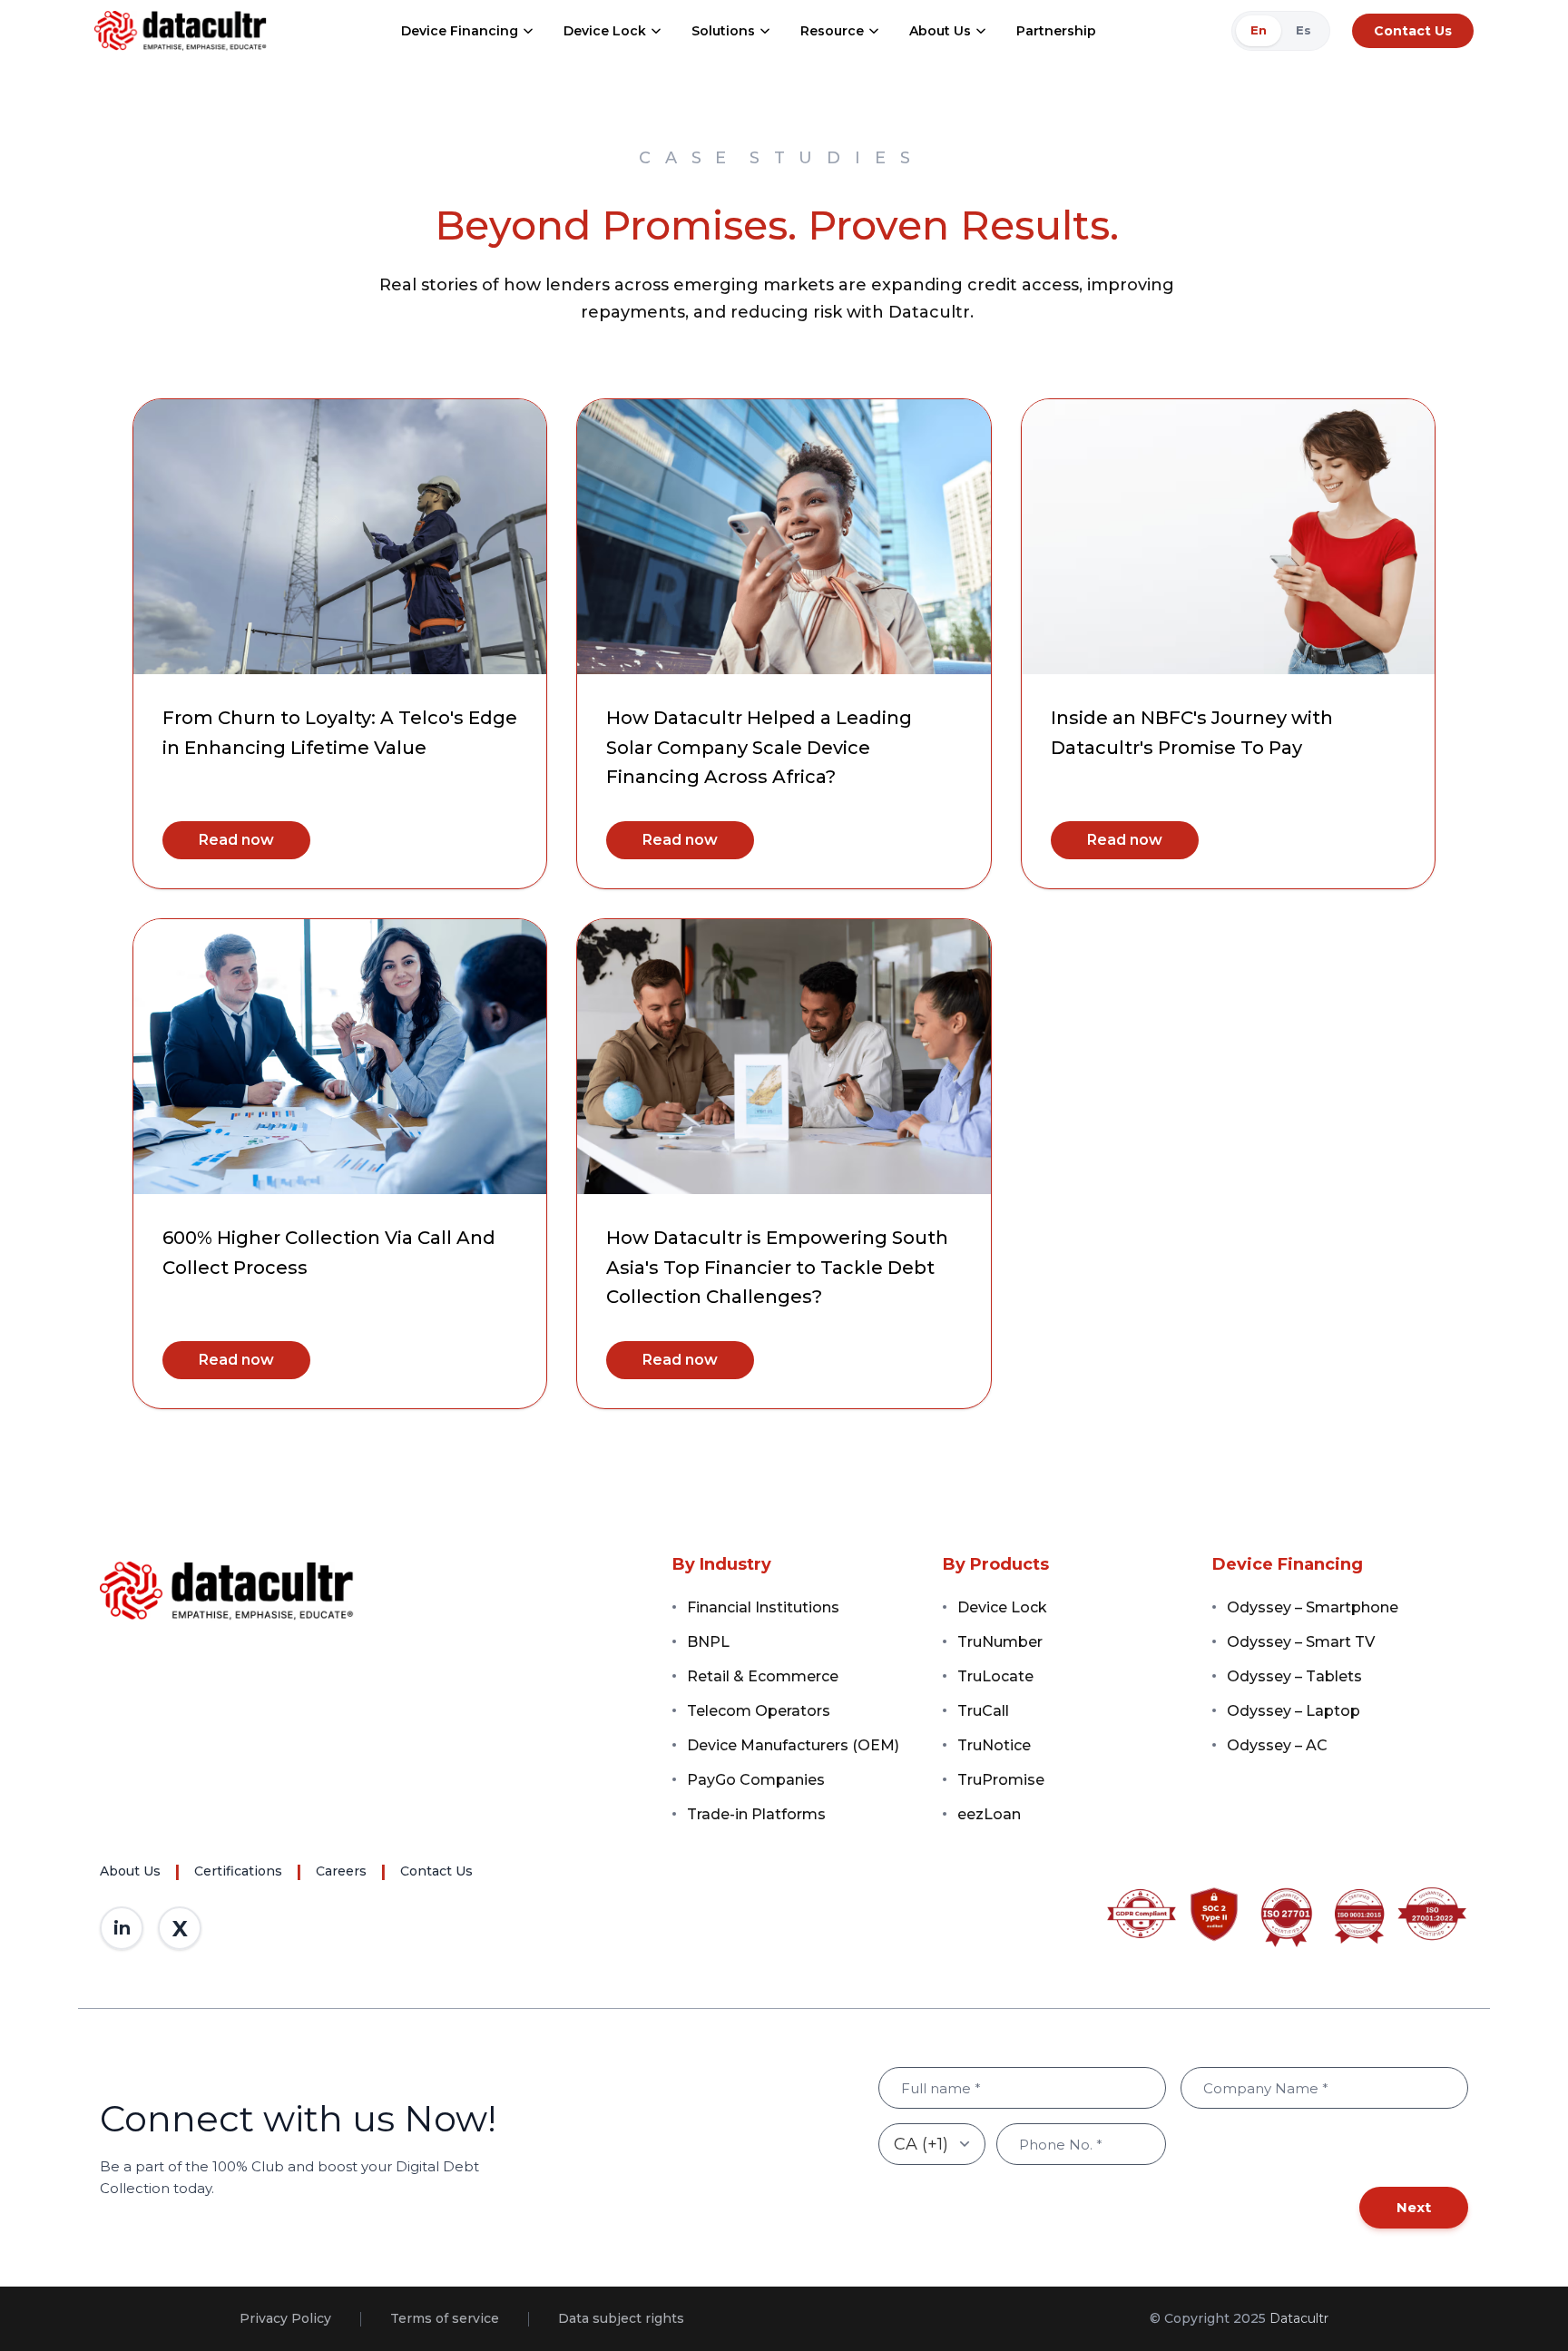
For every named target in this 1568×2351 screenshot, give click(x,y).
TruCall (983, 1711)
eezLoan (989, 1814)
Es (1303, 30)
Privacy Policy (285, 2318)
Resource (832, 31)
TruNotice (994, 1745)
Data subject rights (621, 2318)
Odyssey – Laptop (1294, 1711)
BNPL (708, 1642)
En (1259, 30)
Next (1414, 2207)
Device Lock (605, 31)
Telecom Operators (759, 1711)
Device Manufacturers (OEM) (793, 1745)
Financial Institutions (763, 1607)
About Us (940, 31)
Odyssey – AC (1277, 1745)
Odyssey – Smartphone (1313, 1607)
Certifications (238, 1871)
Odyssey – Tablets (1294, 1676)
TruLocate (995, 1676)
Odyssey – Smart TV (1301, 1642)
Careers (341, 1871)
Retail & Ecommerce (763, 1676)
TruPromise (1001, 1780)
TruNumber (1000, 1642)
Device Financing (460, 31)
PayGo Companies (756, 1780)
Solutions (723, 31)
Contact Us (1413, 31)
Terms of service (445, 2318)
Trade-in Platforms (756, 1814)
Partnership (1056, 31)
